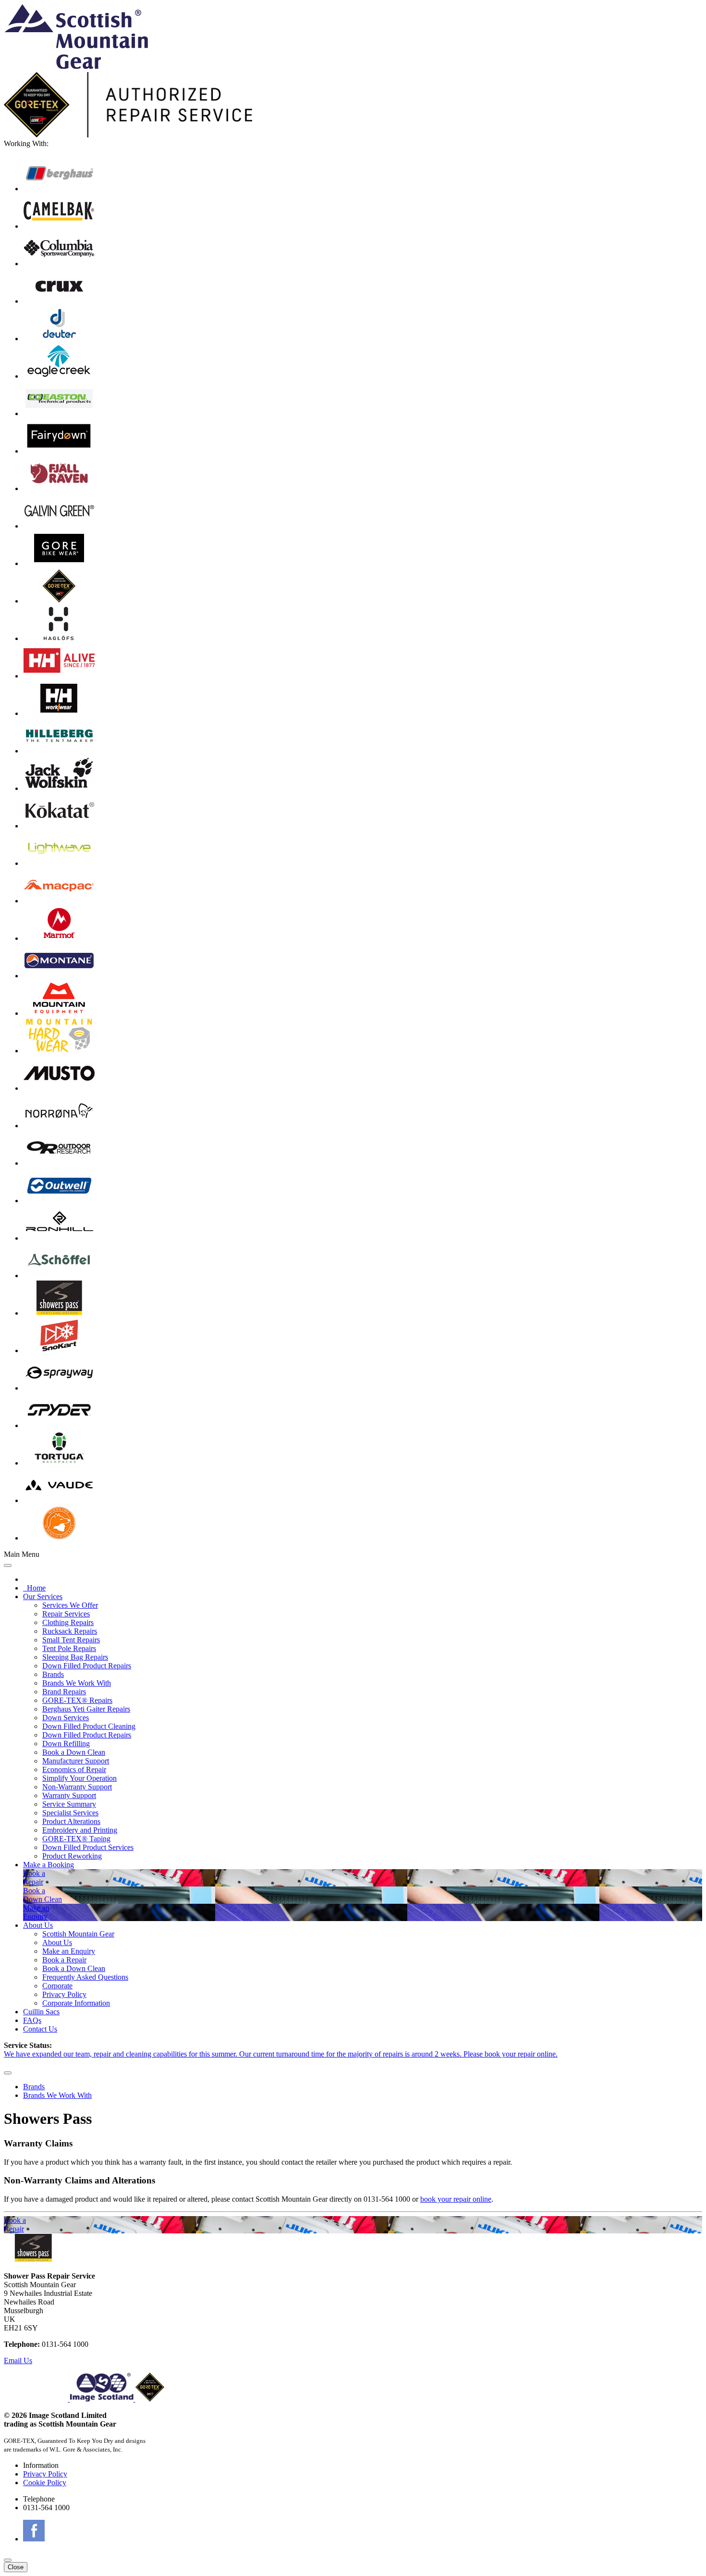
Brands (53, 1674)
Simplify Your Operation (79, 1778)
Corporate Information (76, 2003)
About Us (38, 1925)
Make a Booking (49, 1865)
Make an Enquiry (69, 1951)
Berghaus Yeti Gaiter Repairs (86, 1709)
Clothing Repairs (68, 1622)
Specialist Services (70, 1813)
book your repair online (456, 2199)
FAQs (32, 2020)
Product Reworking (72, 1856)
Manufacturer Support (76, 1761)
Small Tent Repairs (71, 1640)
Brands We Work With (77, 1683)
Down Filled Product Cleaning (89, 1726)
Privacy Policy (64, 1994)
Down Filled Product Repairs (87, 1666)
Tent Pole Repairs (69, 1648)
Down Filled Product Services (88, 1847)
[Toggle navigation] (8, 1565)
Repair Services (66, 1614)
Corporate (57, 1986)
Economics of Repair (74, 1769)
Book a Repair (64, 1960)
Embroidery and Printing (80, 1830)
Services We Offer (70, 1605)
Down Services (66, 1718)
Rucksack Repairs (70, 1631)
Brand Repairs (64, 1692)
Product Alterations (71, 1821)
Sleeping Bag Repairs (75, 1657)
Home (34, 1588)
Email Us (18, 2360)
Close (16, 2567)
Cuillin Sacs (41, 2012)
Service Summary (69, 1804)
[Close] (8, 2073)
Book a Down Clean (74, 1752)
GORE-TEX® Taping (76, 1839)
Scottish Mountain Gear (78, 1934)
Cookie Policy (45, 2483)
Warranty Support (69, 1795)
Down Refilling (66, 1744)
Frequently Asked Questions (85, 1977)
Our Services (43, 1596)
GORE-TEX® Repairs (77, 1700)
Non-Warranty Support (77, 1787)
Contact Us (40, 2029)
